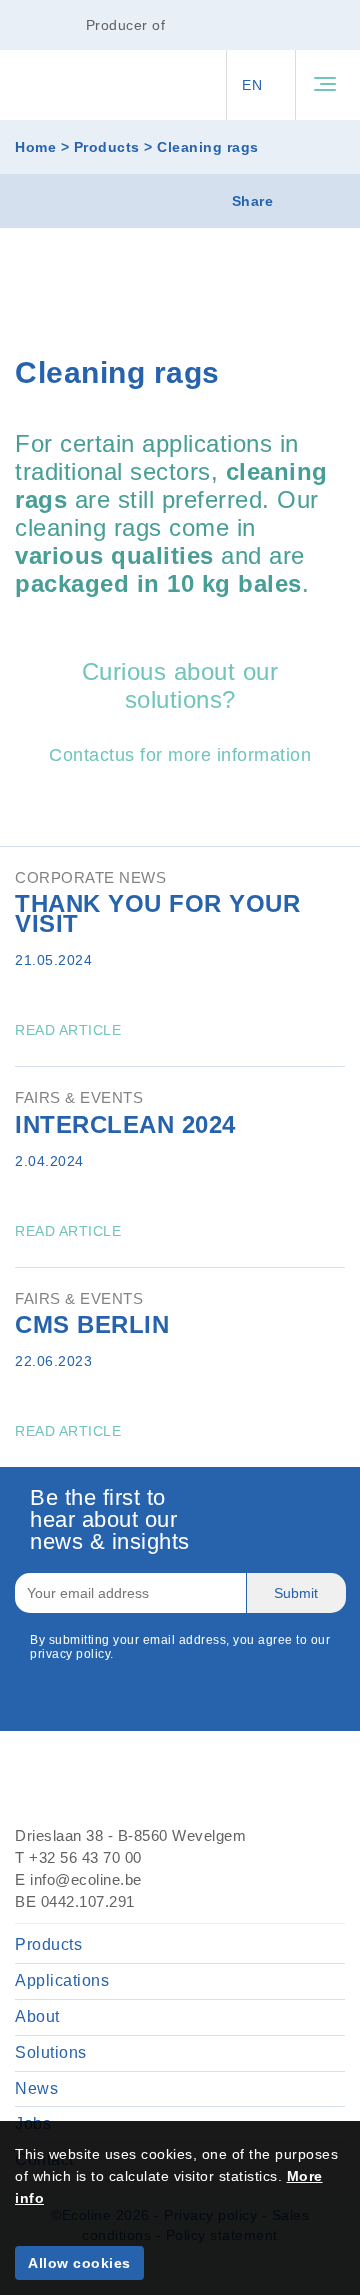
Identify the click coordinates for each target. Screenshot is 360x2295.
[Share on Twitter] (296, 201)
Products (107, 147)
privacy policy (70, 1654)
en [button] (254, 85)
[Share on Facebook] (327, 201)
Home (35, 147)
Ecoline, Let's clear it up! (59, 85)
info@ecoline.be (86, 1879)
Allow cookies (79, 2263)
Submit (296, 1593)
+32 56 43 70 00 (85, 1857)
